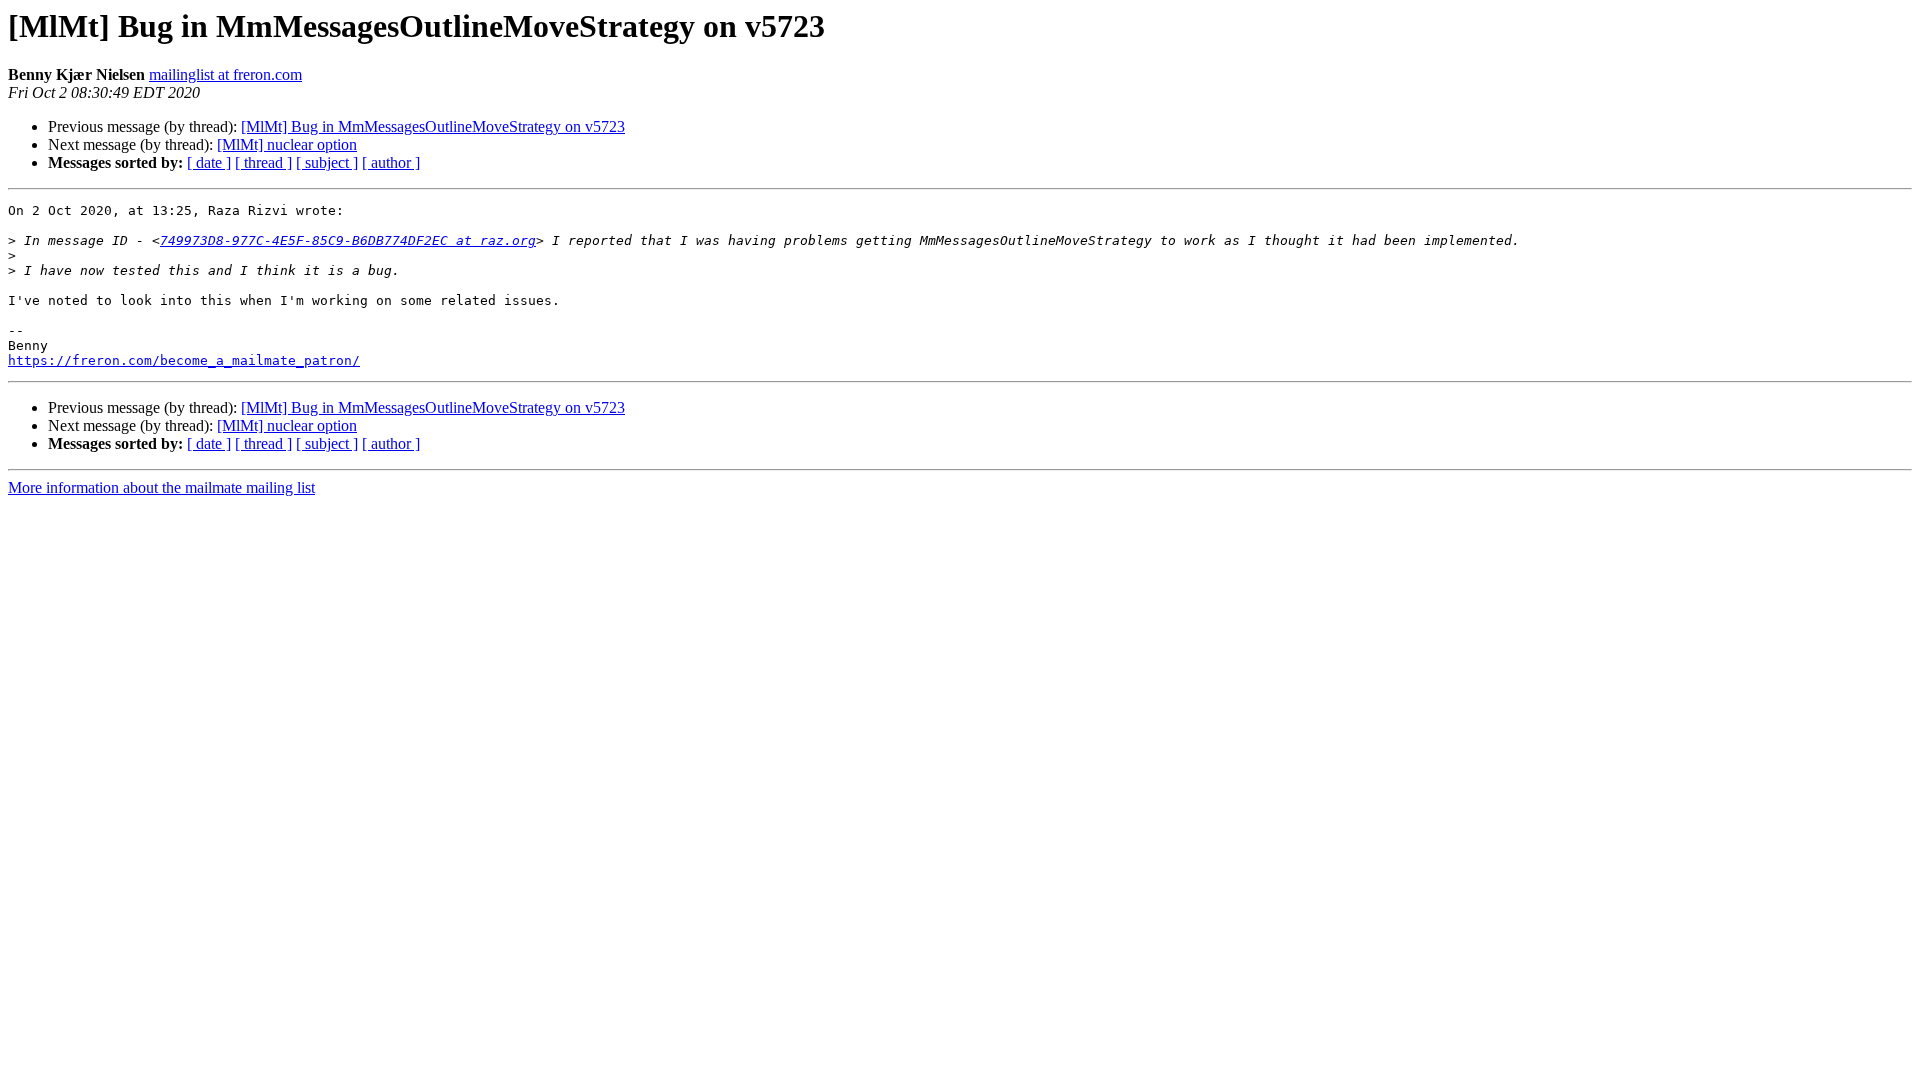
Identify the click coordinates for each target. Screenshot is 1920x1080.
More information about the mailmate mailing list (161, 487)
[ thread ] (263, 162)
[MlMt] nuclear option (287, 144)
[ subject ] (327, 162)
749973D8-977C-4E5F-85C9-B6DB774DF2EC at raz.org (348, 240)
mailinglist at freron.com (225, 74)
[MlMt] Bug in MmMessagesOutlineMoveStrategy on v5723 (433, 126)
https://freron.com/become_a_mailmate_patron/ (184, 360)
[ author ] (391, 162)
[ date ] (209, 162)
